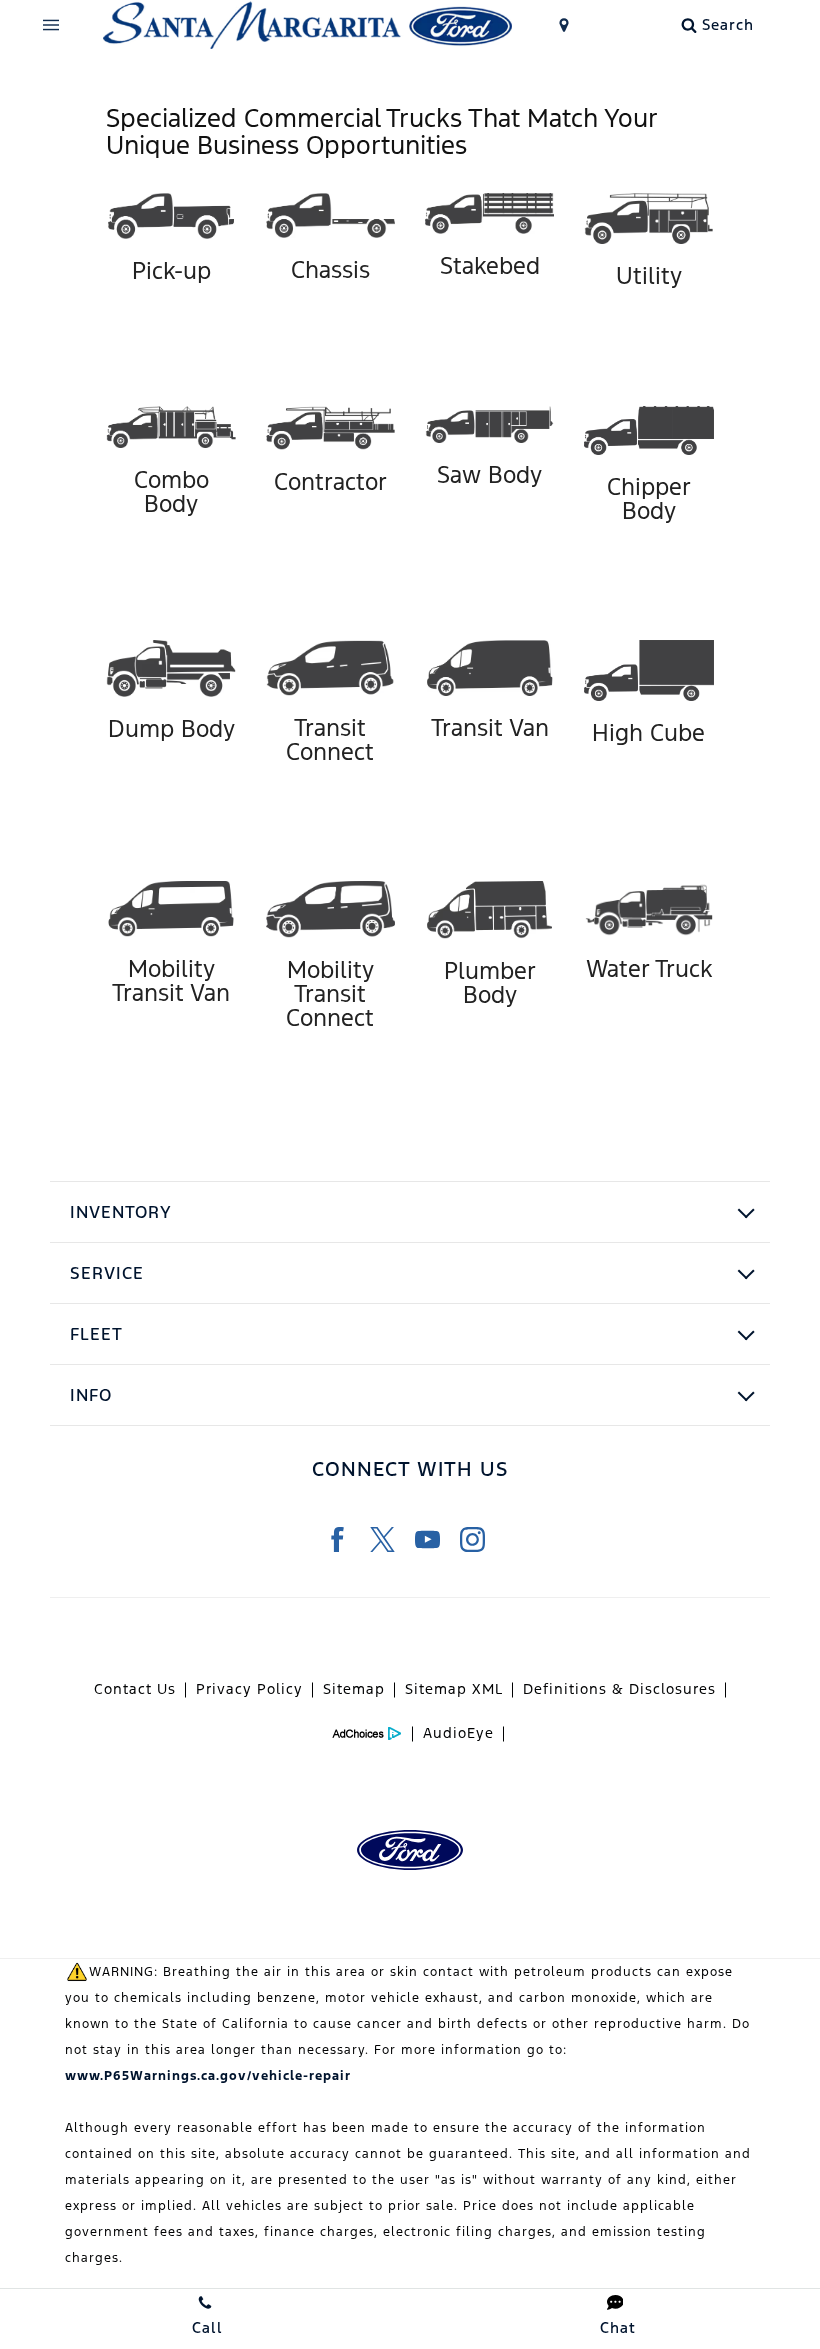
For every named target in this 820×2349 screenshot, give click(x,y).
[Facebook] (337, 1539)
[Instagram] (472, 1539)
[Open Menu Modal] (51, 25)
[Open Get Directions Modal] (564, 25)
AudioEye (458, 1733)
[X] (382, 1539)
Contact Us (135, 1689)
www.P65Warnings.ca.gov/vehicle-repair (208, 2076)
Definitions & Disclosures (619, 1689)
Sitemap (354, 1689)
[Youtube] (427, 1539)
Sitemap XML (454, 1689)
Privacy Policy (249, 1689)
